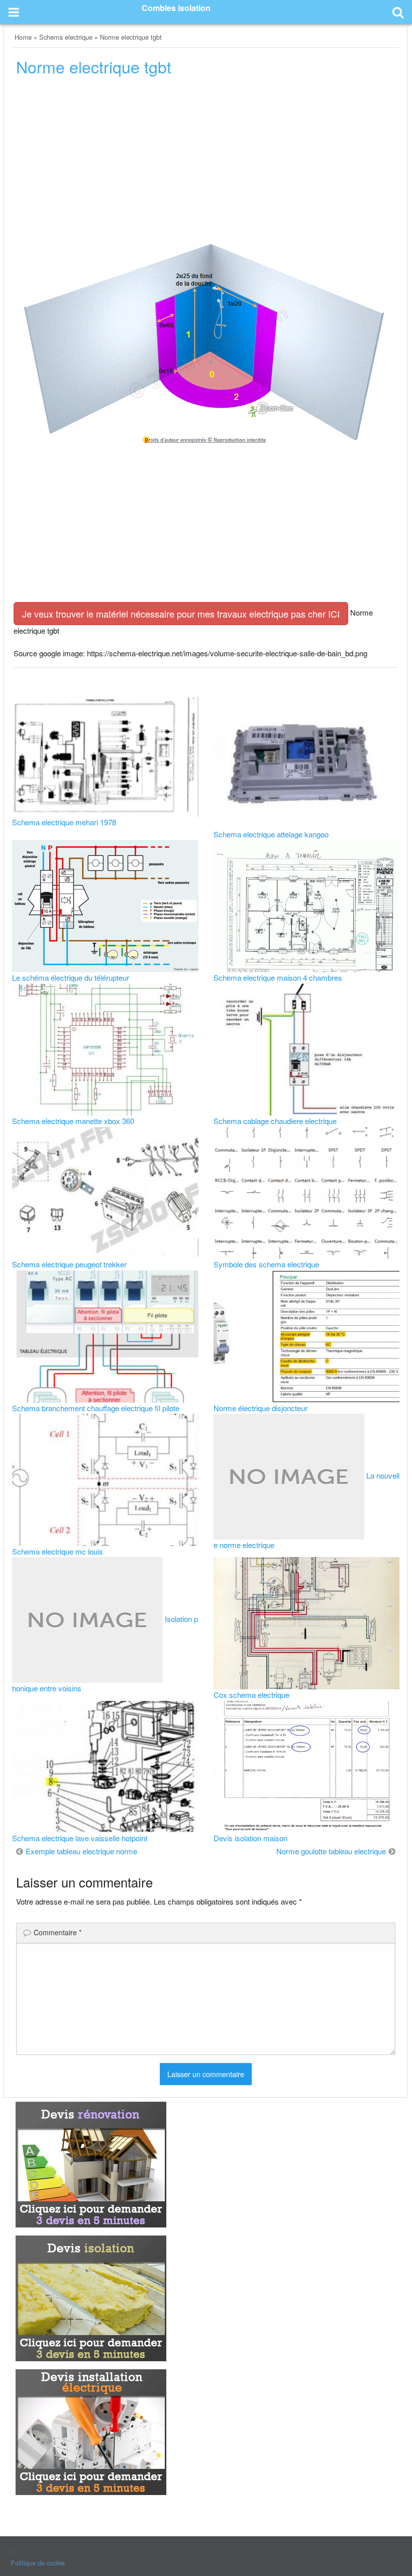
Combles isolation (176, 8)
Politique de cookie (38, 2563)
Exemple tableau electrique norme (81, 1851)
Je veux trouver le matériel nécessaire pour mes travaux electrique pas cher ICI (181, 614)
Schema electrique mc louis (58, 1551)
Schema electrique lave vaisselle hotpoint (80, 1838)
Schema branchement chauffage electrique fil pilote (96, 1408)
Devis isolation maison (250, 1838)
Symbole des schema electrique (266, 1264)
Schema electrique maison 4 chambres (278, 977)
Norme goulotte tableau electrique (331, 1851)
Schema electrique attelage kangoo (271, 834)
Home (23, 37)
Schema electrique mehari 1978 (64, 822)
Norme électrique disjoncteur (261, 1408)
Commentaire (58, 1932)
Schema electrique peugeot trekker (69, 1264)
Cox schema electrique (251, 1695)
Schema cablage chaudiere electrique (275, 1121)
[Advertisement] (206, 161)
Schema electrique (66, 37)
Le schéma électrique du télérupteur (71, 977)
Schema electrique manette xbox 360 (73, 1121)
